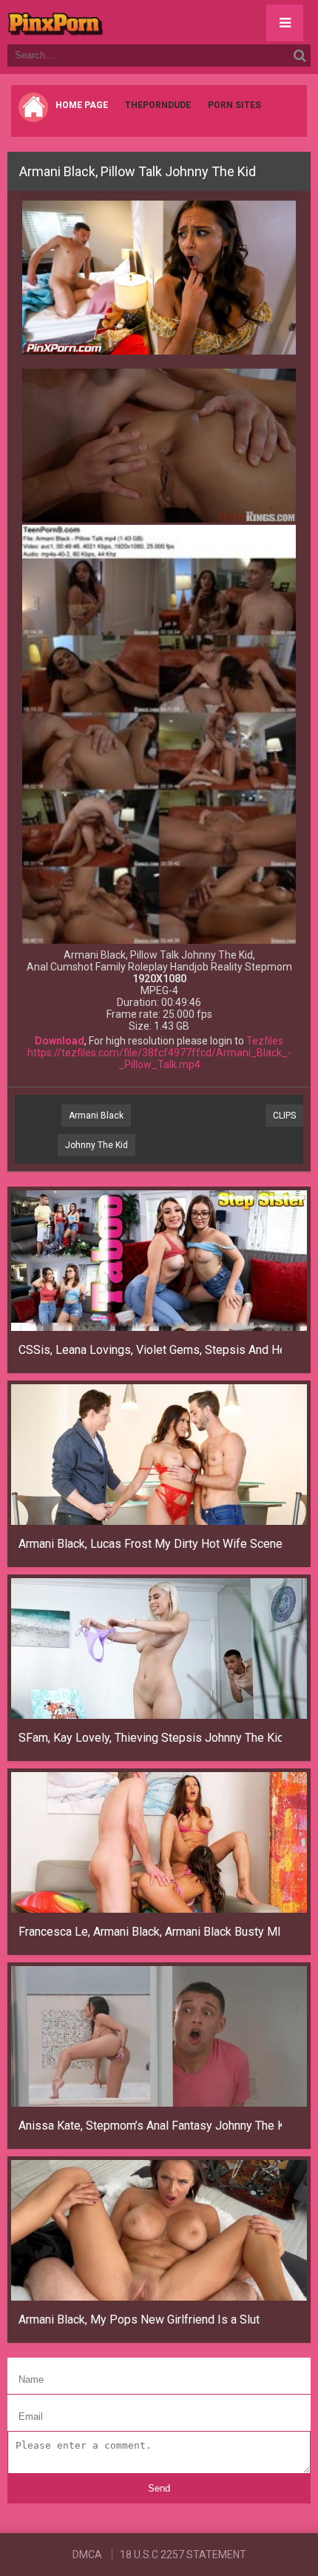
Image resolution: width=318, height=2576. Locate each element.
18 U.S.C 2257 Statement (183, 2555)
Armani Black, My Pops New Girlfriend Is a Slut (139, 2320)
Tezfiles (265, 1041)
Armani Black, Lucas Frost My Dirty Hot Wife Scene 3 (150, 1544)
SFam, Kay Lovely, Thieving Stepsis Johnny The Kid (150, 1738)
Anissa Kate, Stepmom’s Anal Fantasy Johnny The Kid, (150, 2126)
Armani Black (96, 1116)
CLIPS (284, 1116)
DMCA (87, 2555)
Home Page (82, 105)
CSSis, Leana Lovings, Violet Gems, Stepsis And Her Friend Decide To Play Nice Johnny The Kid (150, 1350)
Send (159, 2488)
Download (60, 1041)
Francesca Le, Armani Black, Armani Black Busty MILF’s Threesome (150, 1932)
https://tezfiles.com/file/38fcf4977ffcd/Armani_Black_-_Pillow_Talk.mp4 (159, 1059)
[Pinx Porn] (96, 22)
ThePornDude (158, 105)
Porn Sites (234, 105)
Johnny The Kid (97, 1145)
